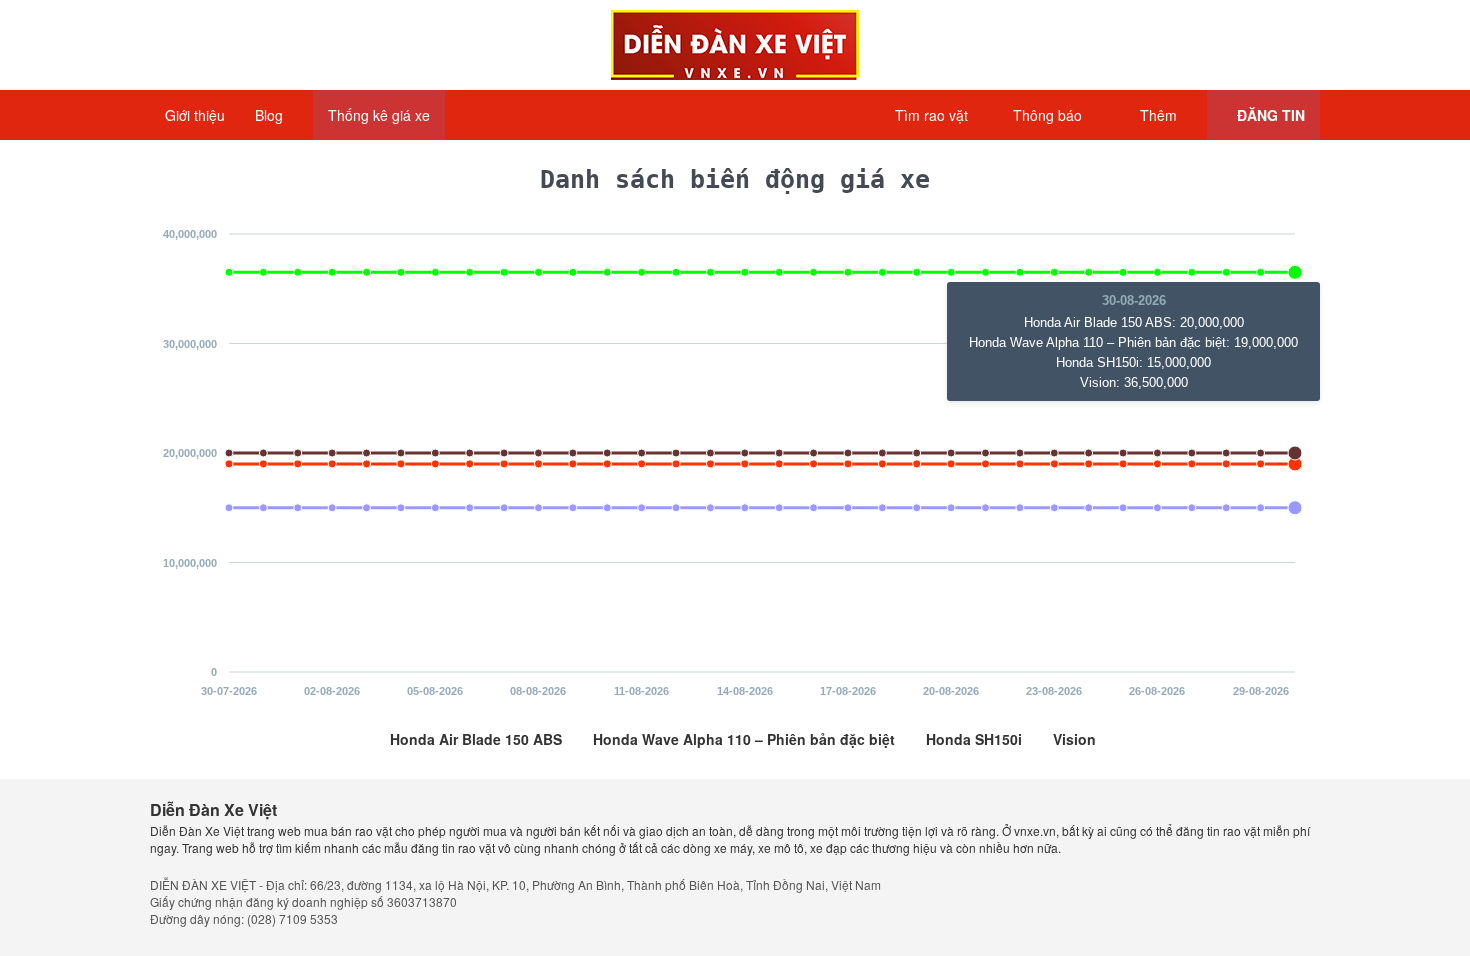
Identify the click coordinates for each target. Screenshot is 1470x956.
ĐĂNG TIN (1269, 115)
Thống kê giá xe (379, 115)
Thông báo (1045, 115)
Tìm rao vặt (929, 115)
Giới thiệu (195, 115)
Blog (271, 115)
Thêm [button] (1158, 115)
